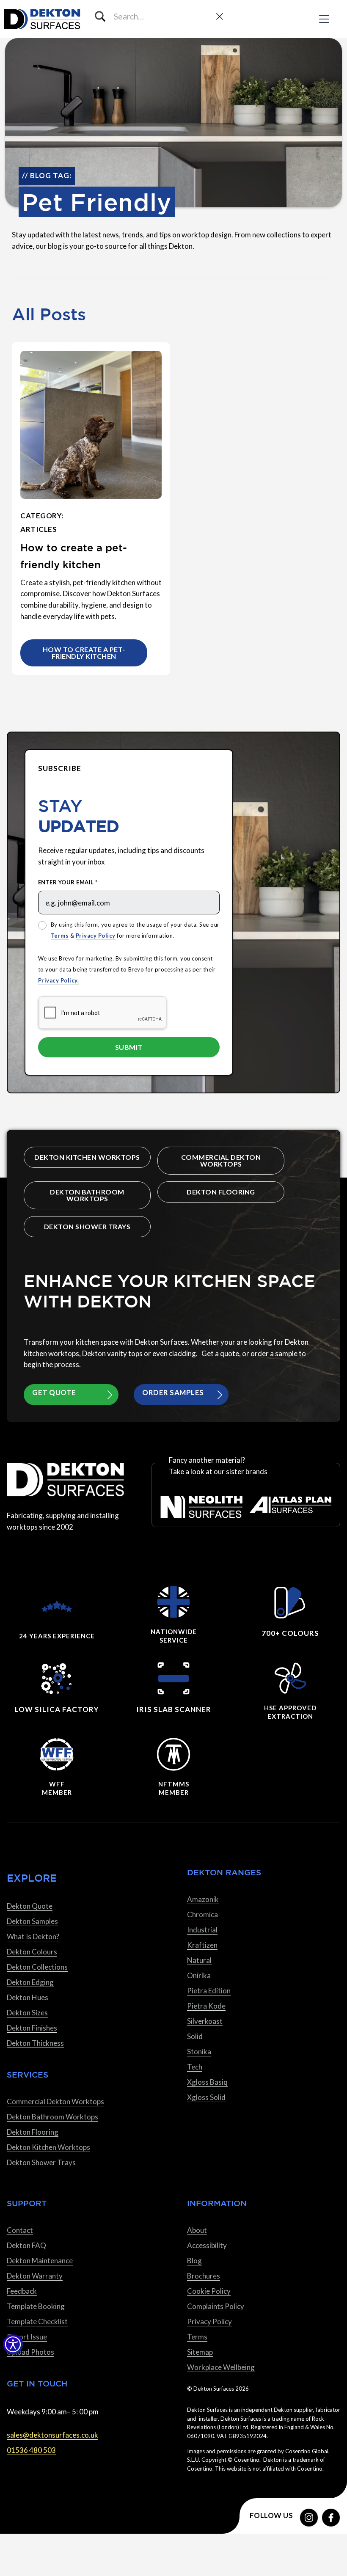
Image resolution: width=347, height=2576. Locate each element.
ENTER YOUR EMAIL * (68, 882)
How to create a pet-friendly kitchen (84, 653)
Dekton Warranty (35, 2276)
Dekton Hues (28, 1997)
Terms (60, 936)
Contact (20, 2230)
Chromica (202, 1914)
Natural (199, 1960)
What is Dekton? (33, 1936)
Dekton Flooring (221, 1192)
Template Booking (36, 2306)
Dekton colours (32, 1952)
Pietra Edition (209, 1991)
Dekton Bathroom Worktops (87, 1195)
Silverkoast (205, 2021)
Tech (195, 2067)
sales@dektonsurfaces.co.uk (52, 2435)
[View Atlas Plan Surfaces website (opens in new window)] (290, 1507)
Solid (195, 2036)
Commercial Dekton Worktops (221, 1160)
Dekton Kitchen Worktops (87, 1157)
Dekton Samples (32, 1921)
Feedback (22, 2291)
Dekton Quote (30, 1906)
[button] (13, 2344)
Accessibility (207, 2245)
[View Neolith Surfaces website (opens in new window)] (201, 1507)
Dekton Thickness (35, 2043)
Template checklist (37, 2321)
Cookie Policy (209, 2291)
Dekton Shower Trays (87, 1226)
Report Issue (27, 2337)
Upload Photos (30, 2352)
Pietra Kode (206, 2006)
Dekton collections (37, 1967)
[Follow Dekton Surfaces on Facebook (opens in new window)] (331, 2518)
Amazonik (203, 1899)
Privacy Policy (96, 936)
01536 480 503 (31, 2450)
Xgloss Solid (206, 2097)
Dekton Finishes (32, 2028)
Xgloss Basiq (207, 2082)
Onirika (199, 1975)
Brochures (204, 2276)
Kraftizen (202, 1945)
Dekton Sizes (27, 2013)
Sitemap (200, 2352)
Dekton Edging (30, 1982)
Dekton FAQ (26, 2245)
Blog (194, 2261)
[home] (42, 19)
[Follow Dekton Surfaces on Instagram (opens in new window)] (309, 2518)
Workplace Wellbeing (221, 2367)
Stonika (199, 2052)
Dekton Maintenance (40, 2261)
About (197, 2230)
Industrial (202, 1930)
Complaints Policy (216, 2306)
